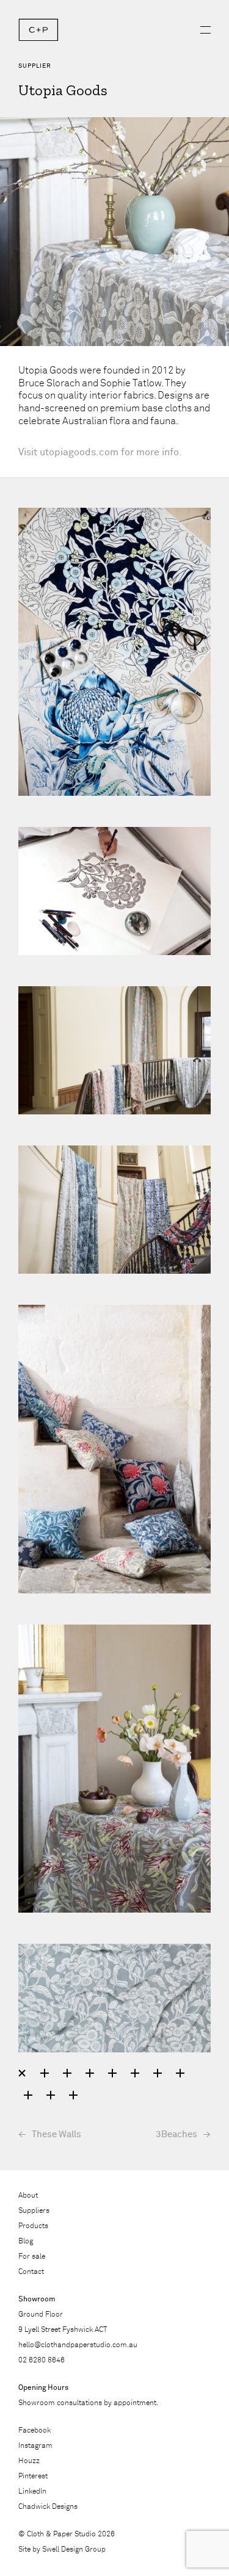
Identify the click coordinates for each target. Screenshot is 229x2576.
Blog (26, 2242)
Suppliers (34, 2211)
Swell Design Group (74, 2550)
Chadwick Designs (48, 2507)
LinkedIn (32, 2492)
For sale (32, 2257)
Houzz (29, 2461)
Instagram (35, 2446)
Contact (31, 2272)
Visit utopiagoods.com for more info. (100, 452)
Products (33, 2226)
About (28, 2196)
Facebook (35, 2431)
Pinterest (33, 2477)
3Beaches (176, 2134)
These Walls (56, 2134)
